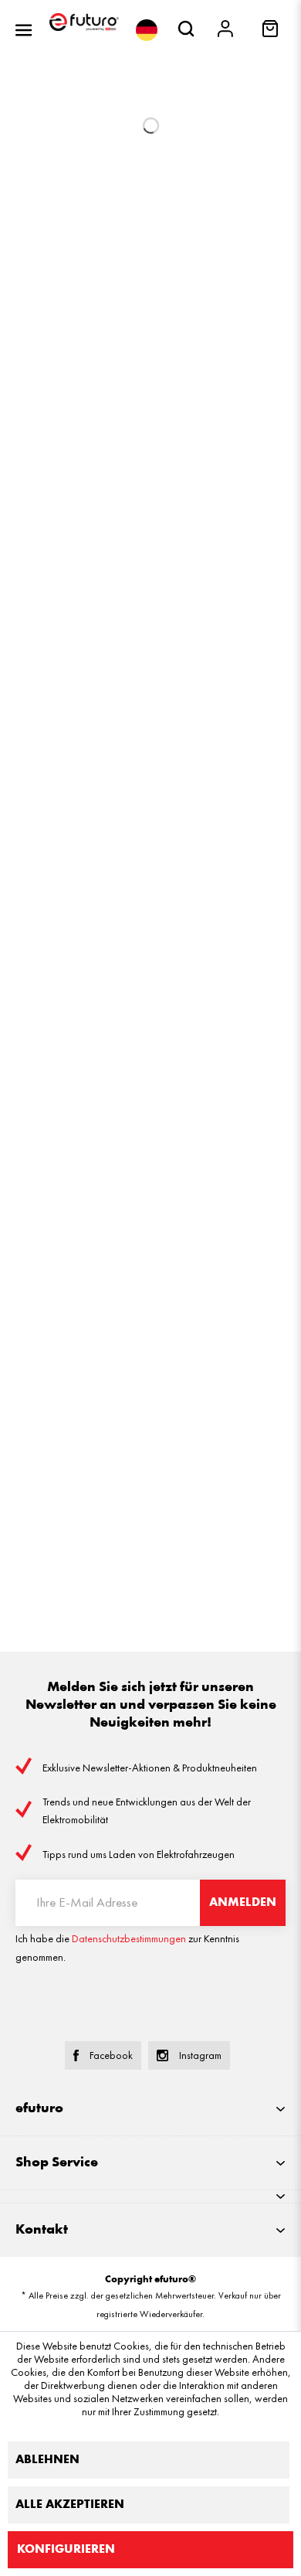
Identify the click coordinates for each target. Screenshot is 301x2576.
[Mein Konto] (226, 30)
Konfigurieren (66, 2550)
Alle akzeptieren (70, 2505)
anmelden (243, 1903)
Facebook (111, 2055)
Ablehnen (47, 2460)
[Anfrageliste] (272, 34)
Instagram (200, 2055)
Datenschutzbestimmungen (129, 1939)
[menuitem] (24, 30)
